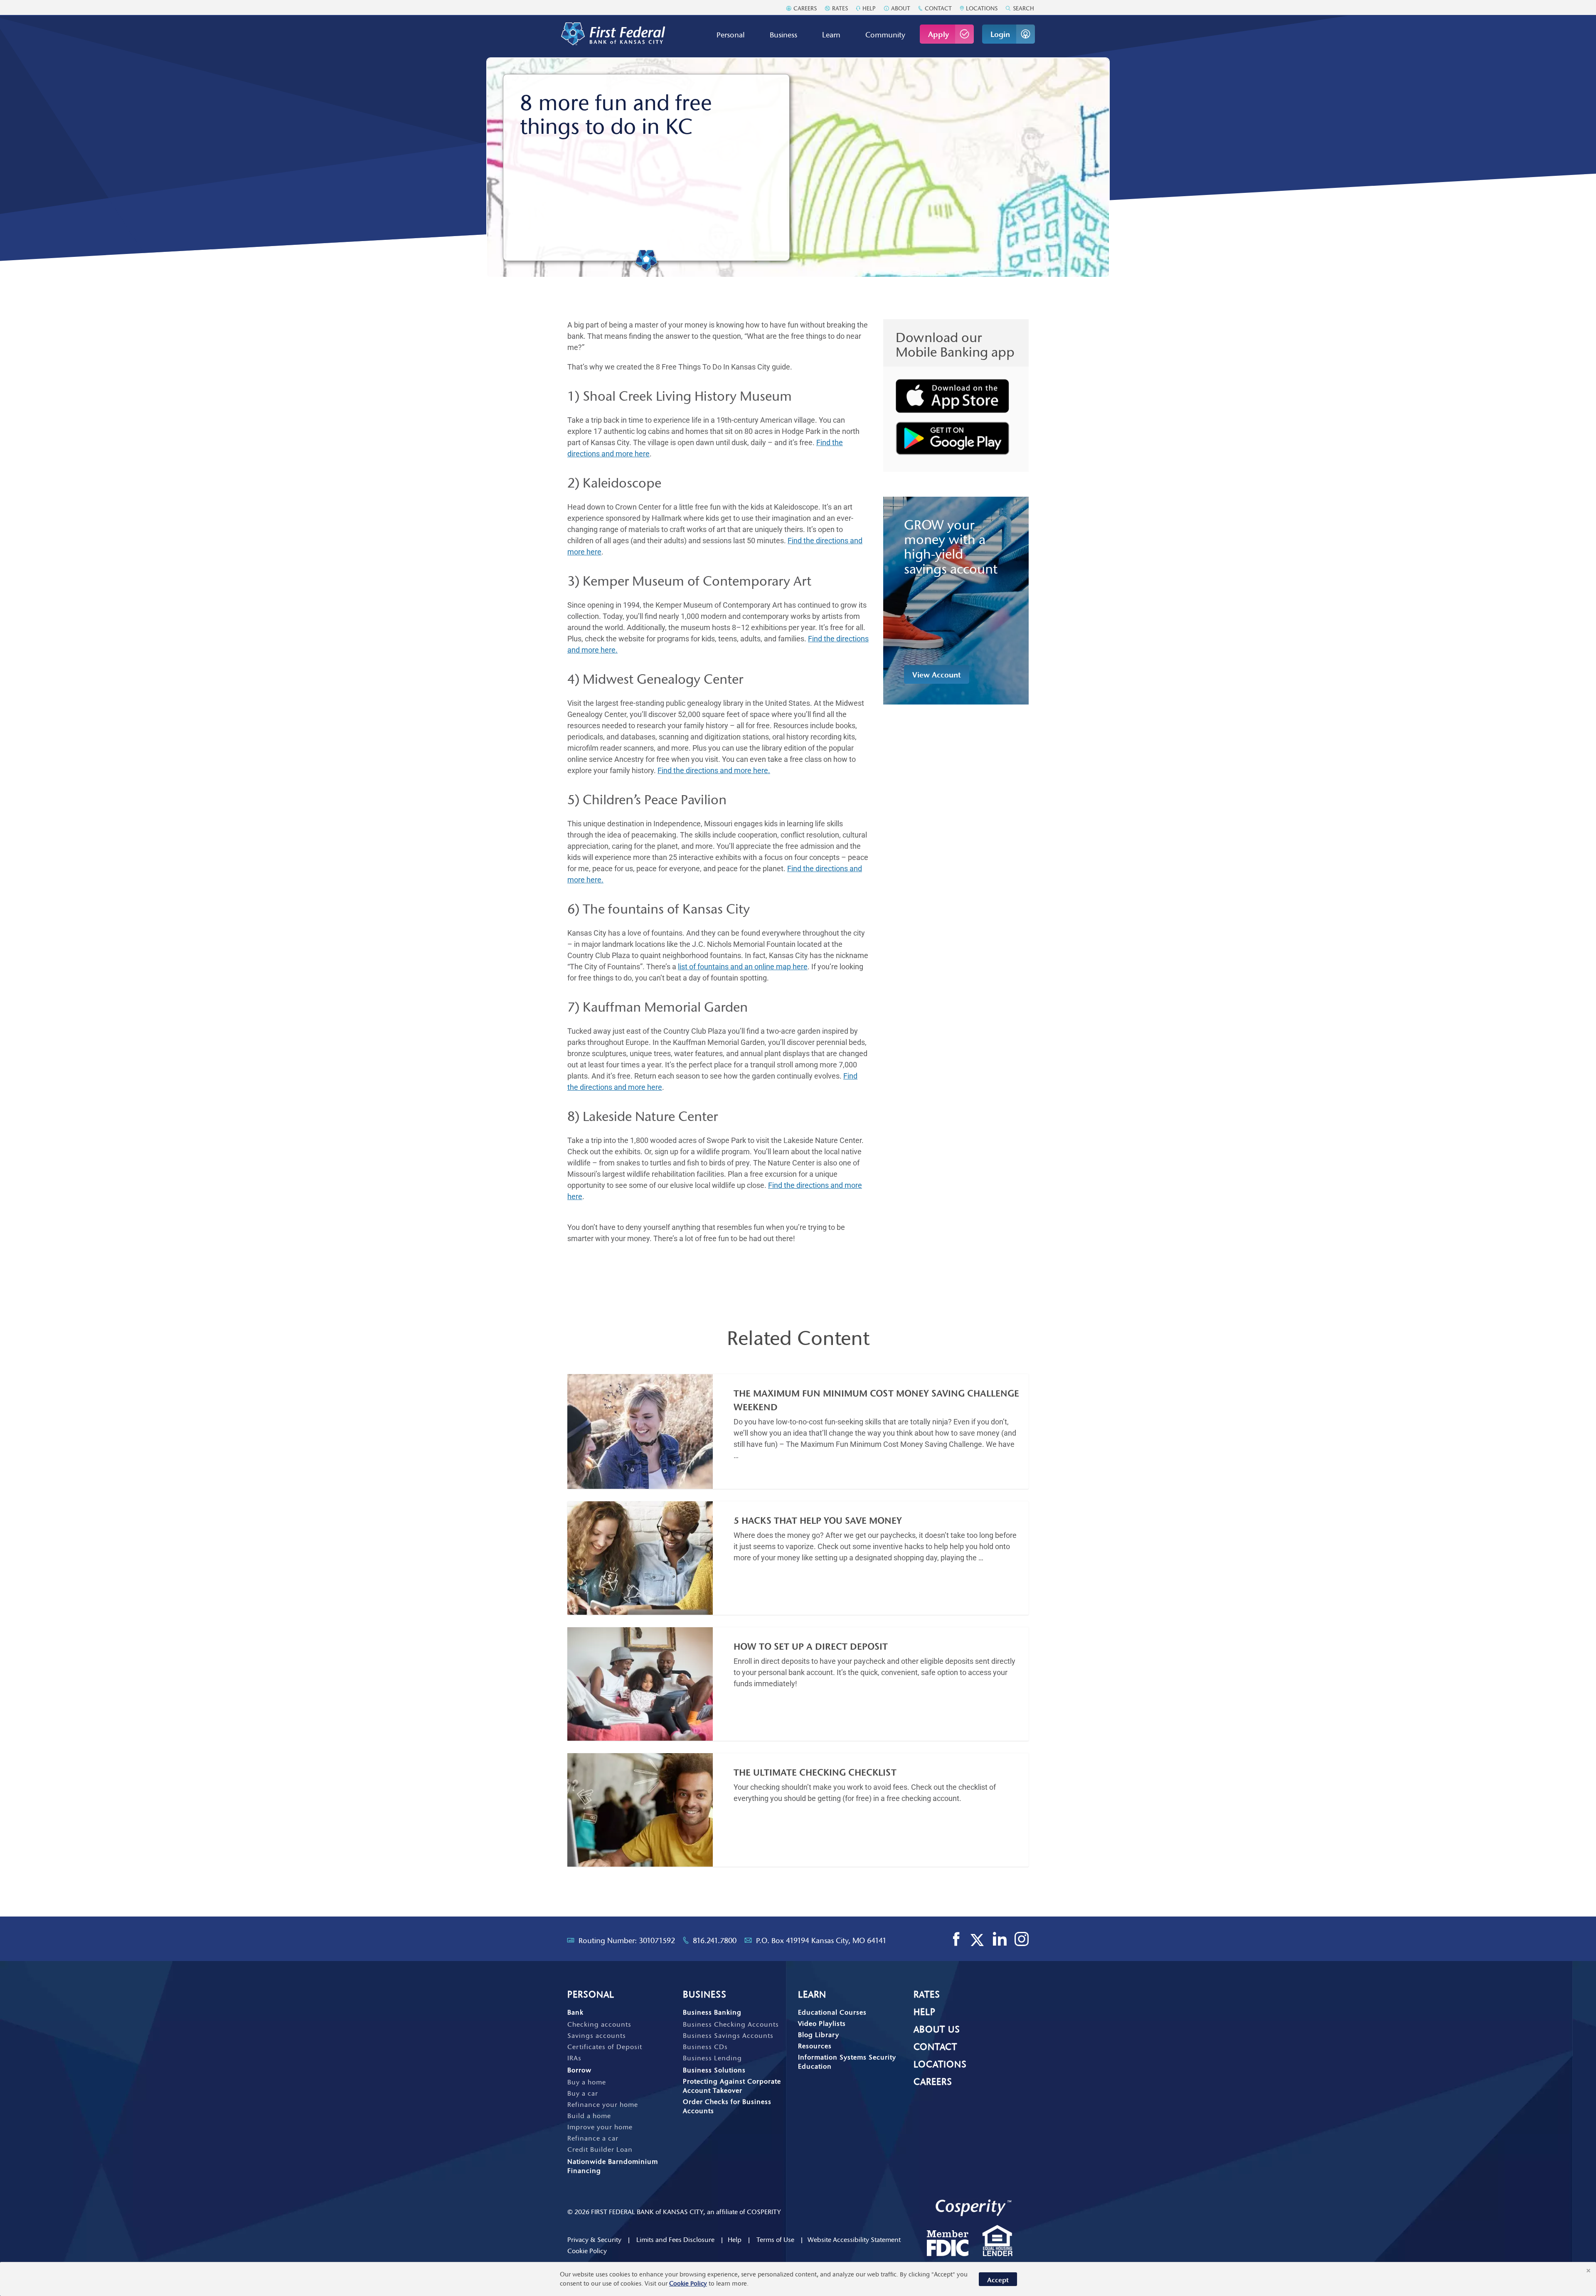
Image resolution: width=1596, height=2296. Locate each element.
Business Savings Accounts (728, 2035)
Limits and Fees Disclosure (675, 2239)
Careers (804, 8)
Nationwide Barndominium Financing (613, 2166)
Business (783, 35)
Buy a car (583, 2093)
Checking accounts (599, 2024)
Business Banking (712, 2012)
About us (937, 2029)
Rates (839, 8)
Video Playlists (822, 2023)
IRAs (574, 2058)
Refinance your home (603, 2104)
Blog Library (819, 2035)
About (900, 8)
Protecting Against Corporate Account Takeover (732, 2086)
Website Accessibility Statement (854, 2239)
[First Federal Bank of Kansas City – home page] (613, 34)
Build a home (589, 2116)
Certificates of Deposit (605, 2047)
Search (1023, 8)
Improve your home (600, 2127)
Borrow (579, 2070)
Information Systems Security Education (847, 2062)
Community (885, 35)
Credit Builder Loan (600, 2149)
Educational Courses (832, 2012)
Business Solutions (714, 2070)
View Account (937, 675)
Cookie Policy (587, 2251)
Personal (731, 35)
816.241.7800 (715, 1941)
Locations (981, 8)
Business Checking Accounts (731, 2024)
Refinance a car (593, 2138)
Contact (937, 8)
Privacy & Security (594, 2239)
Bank (575, 2012)
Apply (938, 34)
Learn (831, 35)
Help (868, 8)
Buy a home (587, 2082)
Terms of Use (775, 2239)
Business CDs (705, 2047)
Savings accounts (597, 2035)
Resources (815, 2046)
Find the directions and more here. (714, 770)
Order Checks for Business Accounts (727, 2106)
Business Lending (712, 2058)
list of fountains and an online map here (743, 967)
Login (1000, 34)
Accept (998, 2280)
